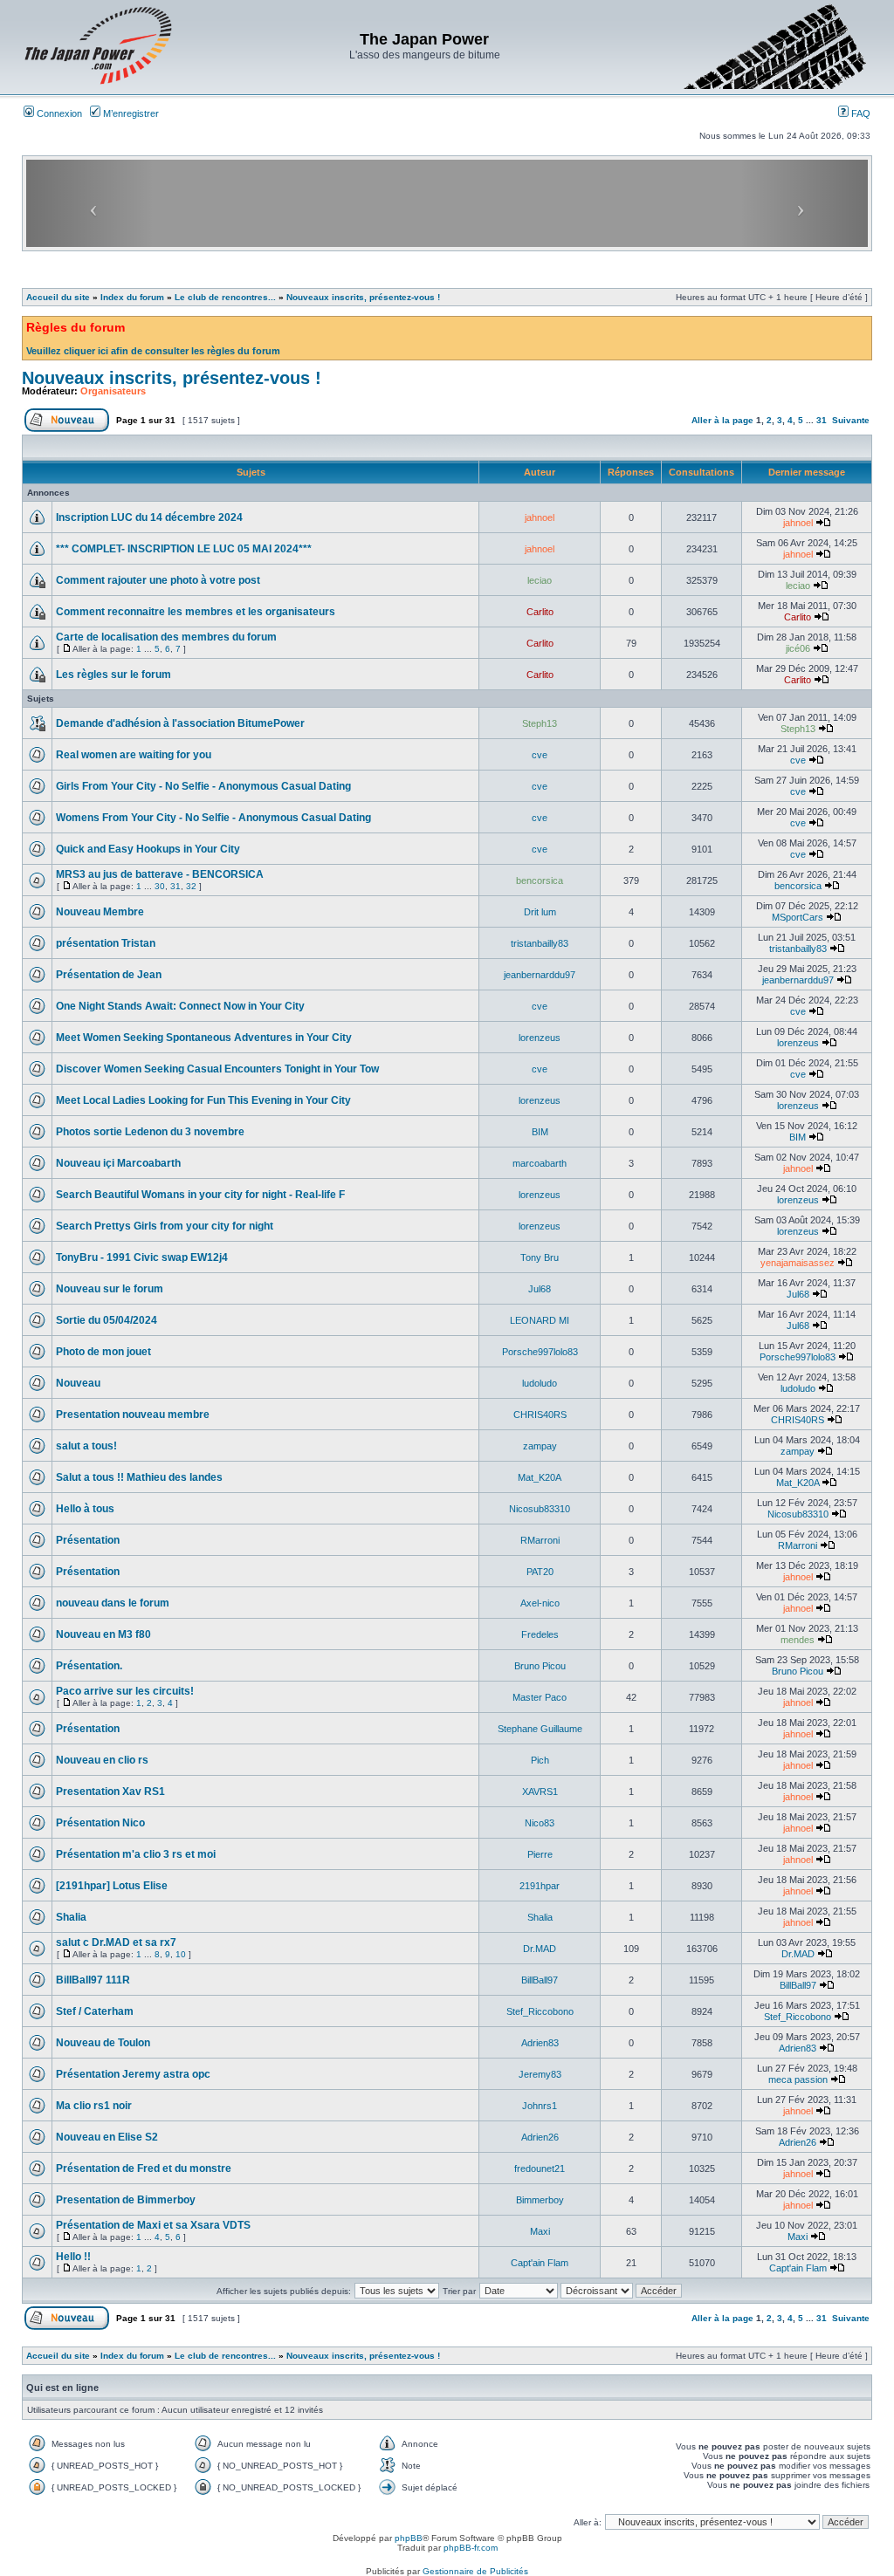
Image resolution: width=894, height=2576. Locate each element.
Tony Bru (540, 1257)
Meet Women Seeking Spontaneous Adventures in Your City (204, 1038)
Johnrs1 (540, 2106)
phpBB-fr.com (471, 2548)
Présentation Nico (100, 1823)
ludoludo (540, 1383)
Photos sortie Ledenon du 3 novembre (150, 1132)
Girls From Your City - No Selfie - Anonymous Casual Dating (203, 786)
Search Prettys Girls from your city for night (165, 1226)
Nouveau (78, 1383)
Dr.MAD (540, 1949)
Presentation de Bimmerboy (126, 2200)
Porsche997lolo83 (540, 1352)
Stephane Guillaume (540, 1729)
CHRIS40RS (540, 1415)
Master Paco (540, 1697)
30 (160, 886)
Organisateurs (113, 391)
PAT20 (540, 1572)
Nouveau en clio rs (102, 1760)
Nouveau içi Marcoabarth (118, 1163)
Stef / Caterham (95, 2011)
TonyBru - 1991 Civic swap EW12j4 (142, 1257)
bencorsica (540, 880)
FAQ (860, 113)
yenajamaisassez (798, 1263)
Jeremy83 (540, 2074)
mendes (798, 1640)
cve (540, 755)
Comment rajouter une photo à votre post (158, 580)
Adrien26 (540, 2137)
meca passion (798, 2079)
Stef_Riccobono (540, 2011)
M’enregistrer (130, 113)
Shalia (71, 1917)
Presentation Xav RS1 (110, 1792)
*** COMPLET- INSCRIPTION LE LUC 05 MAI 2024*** (184, 549)
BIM (540, 1132)
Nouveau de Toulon (103, 2043)
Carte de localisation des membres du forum (166, 637)
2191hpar (540, 1886)
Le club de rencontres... (225, 297)
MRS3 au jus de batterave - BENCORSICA (160, 874)
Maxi (540, 2231)
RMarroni (540, 1540)
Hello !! (73, 2257)
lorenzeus (540, 1038)
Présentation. (89, 1666)
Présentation (88, 1540)
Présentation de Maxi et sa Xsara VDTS (153, 2225)
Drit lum (540, 912)
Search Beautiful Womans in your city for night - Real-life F (200, 1195)
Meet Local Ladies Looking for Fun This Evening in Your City (203, 1100)
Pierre (540, 1854)
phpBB (409, 2538)
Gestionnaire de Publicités (475, 2571)
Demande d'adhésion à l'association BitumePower (180, 723)
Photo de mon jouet (103, 1352)
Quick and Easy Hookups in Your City (148, 849)
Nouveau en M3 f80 (103, 1634)
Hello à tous (85, 1509)
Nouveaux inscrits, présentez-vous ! (363, 297)
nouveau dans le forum (113, 1603)
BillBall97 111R (93, 1980)
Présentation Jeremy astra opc (133, 2074)
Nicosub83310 (540, 1509)
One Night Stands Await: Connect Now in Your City (180, 1006)
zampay (540, 1446)
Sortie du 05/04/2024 (107, 1320)
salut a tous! (86, 1446)
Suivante (851, 420)
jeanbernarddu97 (540, 975)
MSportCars (798, 917)
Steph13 (540, 723)
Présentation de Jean (109, 975)
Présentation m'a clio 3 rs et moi (136, 1854)
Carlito (540, 612)
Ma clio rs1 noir (94, 2106)
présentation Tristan (106, 943)
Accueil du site (58, 297)
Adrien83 (540, 2043)
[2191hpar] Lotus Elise (112, 1886)
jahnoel (540, 517)
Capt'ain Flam (540, 2263)
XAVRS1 (540, 1792)
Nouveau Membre (100, 912)
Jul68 (540, 1289)
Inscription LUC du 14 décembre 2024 (149, 517)
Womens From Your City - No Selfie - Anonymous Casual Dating (213, 818)
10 (181, 1954)
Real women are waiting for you (134, 755)
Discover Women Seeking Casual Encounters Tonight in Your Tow (217, 1069)
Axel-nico (540, 1603)
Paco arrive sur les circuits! (125, 1691)
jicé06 (798, 648)
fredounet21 (540, 2168)
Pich (540, 1760)
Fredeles (540, 1634)
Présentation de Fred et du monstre (144, 2168)
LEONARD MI (540, 1320)
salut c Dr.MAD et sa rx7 (116, 1942)
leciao (540, 580)
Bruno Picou (540, 1666)
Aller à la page (722, 420)
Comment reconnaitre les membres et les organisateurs (196, 612)
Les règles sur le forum (113, 675)
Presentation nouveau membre (133, 1415)
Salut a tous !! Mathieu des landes (139, 1477)
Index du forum (132, 297)
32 (191, 886)
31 (822, 420)
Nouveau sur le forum (110, 1289)
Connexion (58, 113)
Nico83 (540, 1823)
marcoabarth (540, 1163)
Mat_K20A (540, 1477)
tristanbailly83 (540, 943)
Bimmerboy (540, 2200)
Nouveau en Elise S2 (107, 2137)
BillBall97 (540, 1980)
